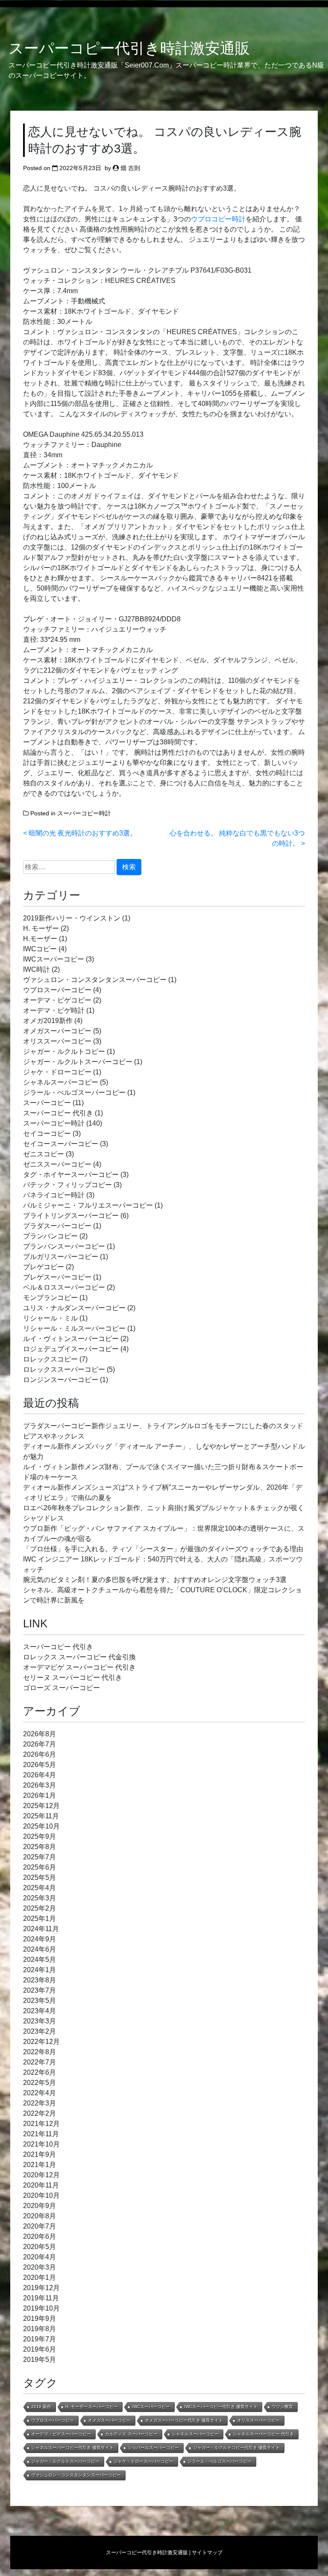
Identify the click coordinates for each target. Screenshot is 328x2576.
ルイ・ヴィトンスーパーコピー (71, 1339)
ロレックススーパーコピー (64, 1369)
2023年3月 (40, 2021)
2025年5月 (40, 1878)
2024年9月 (40, 1939)
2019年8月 (40, 2329)
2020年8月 (40, 2216)
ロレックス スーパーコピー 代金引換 (79, 1657)
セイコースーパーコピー (61, 1144)
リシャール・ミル (50, 1318)
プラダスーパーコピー (57, 1226)
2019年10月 (41, 2308)
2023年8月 (40, 1980)
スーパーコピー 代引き (58, 1113)
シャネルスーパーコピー (61, 1082)
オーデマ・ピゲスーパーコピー (61, 2434)
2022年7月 (40, 2062)
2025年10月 (41, 1826)
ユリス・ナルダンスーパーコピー (74, 1308)
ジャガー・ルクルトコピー (64, 1051)
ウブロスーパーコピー (57, 990)
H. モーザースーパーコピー (92, 2407)
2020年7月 (40, 2226)
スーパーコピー (47, 1103)
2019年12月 (41, 2288)
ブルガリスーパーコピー (61, 1257)
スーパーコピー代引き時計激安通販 (129, 48)
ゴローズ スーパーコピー (61, 1688)
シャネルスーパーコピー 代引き (263, 2434)
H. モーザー (41, 928)
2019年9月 (40, 2319)
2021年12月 (41, 2124)
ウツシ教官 (282, 2407)
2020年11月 (41, 2185)
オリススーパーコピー (57, 1041)
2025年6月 (40, 1867)
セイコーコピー (47, 1134)
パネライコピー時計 (54, 1195)
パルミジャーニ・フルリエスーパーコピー (88, 1205)
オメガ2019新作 (48, 1021)
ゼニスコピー (44, 1154)
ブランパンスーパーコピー (64, 1246)
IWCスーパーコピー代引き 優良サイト (221, 2407)
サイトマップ (207, 2552)
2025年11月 (41, 1816)
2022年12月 (41, 2042)
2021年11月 (41, 2134)
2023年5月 (40, 2001)
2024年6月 (40, 1949)
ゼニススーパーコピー (57, 1164)
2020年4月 (40, 2257)
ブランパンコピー (50, 1236)
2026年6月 (40, 1754)
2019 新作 (41, 2407)
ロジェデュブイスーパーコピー (71, 1349)
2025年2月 (40, 1908)
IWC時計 (37, 969)
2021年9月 (40, 2154)
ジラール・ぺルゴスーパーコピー (74, 1092)
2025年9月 (40, 1836)
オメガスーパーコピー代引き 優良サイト (184, 2420)
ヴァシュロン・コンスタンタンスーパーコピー (95, 980)
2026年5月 (40, 1765)
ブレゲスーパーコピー (57, 1277)
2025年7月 (40, 1857)
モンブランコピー (50, 1298)
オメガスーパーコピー (57, 1031)
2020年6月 (40, 2236)
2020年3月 (40, 2267)
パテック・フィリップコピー (67, 1185)
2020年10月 (41, 2195)
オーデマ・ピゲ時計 (54, 1010)
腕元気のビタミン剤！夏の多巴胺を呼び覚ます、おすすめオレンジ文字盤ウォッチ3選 (155, 1580)
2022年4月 (40, 2093)
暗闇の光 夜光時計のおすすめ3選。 (83, 833)
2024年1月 (40, 1970)
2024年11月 (41, 1929)
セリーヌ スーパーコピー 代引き (73, 1678)
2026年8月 (40, 1734)
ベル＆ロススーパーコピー (64, 1287)
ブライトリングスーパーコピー (71, 1216)
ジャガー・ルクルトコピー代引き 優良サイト (236, 2448)
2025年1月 (40, 1919)
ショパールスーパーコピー (153, 2448)
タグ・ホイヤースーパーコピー (71, 1175)
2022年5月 (40, 2083)
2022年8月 (40, 2052)
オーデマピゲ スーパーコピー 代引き (79, 1667)
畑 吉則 (130, 168)
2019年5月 (40, 2360)
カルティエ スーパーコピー (131, 2434)
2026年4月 (40, 1775)
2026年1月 (40, 1795)
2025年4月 (40, 1888)
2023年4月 (40, 2011)
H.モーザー (40, 939)
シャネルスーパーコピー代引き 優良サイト (72, 2448)
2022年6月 (40, 2072)
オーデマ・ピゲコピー (57, 1000)
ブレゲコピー (44, 1267)
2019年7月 (40, 2339)
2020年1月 (40, 2278)
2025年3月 (40, 1898)
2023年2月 (40, 2031)
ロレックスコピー (50, 1359)
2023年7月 (40, 1990)
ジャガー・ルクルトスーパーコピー (78, 1062)
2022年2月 (40, 2113)
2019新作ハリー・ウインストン (72, 918)
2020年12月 (41, 2175)
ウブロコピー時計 (218, 219)
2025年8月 (40, 1847)
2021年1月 (40, 2165)
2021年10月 (41, 2144)
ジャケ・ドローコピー (57, 1072)
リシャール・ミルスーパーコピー (74, 1328)
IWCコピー (40, 949)
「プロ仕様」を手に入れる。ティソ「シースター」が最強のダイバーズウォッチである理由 (163, 1549)
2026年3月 (40, 1785)
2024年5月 (40, 1960)
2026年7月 (40, 1744)
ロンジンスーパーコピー (61, 1380)
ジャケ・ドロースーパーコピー (143, 2461)
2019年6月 (40, 2349)
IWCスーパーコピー (54, 959)
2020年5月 (40, 2247)
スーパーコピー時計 (84, 813)
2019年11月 (41, 2298)
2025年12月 (41, 1806)
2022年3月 (40, 2103)
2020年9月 (40, 2206)
